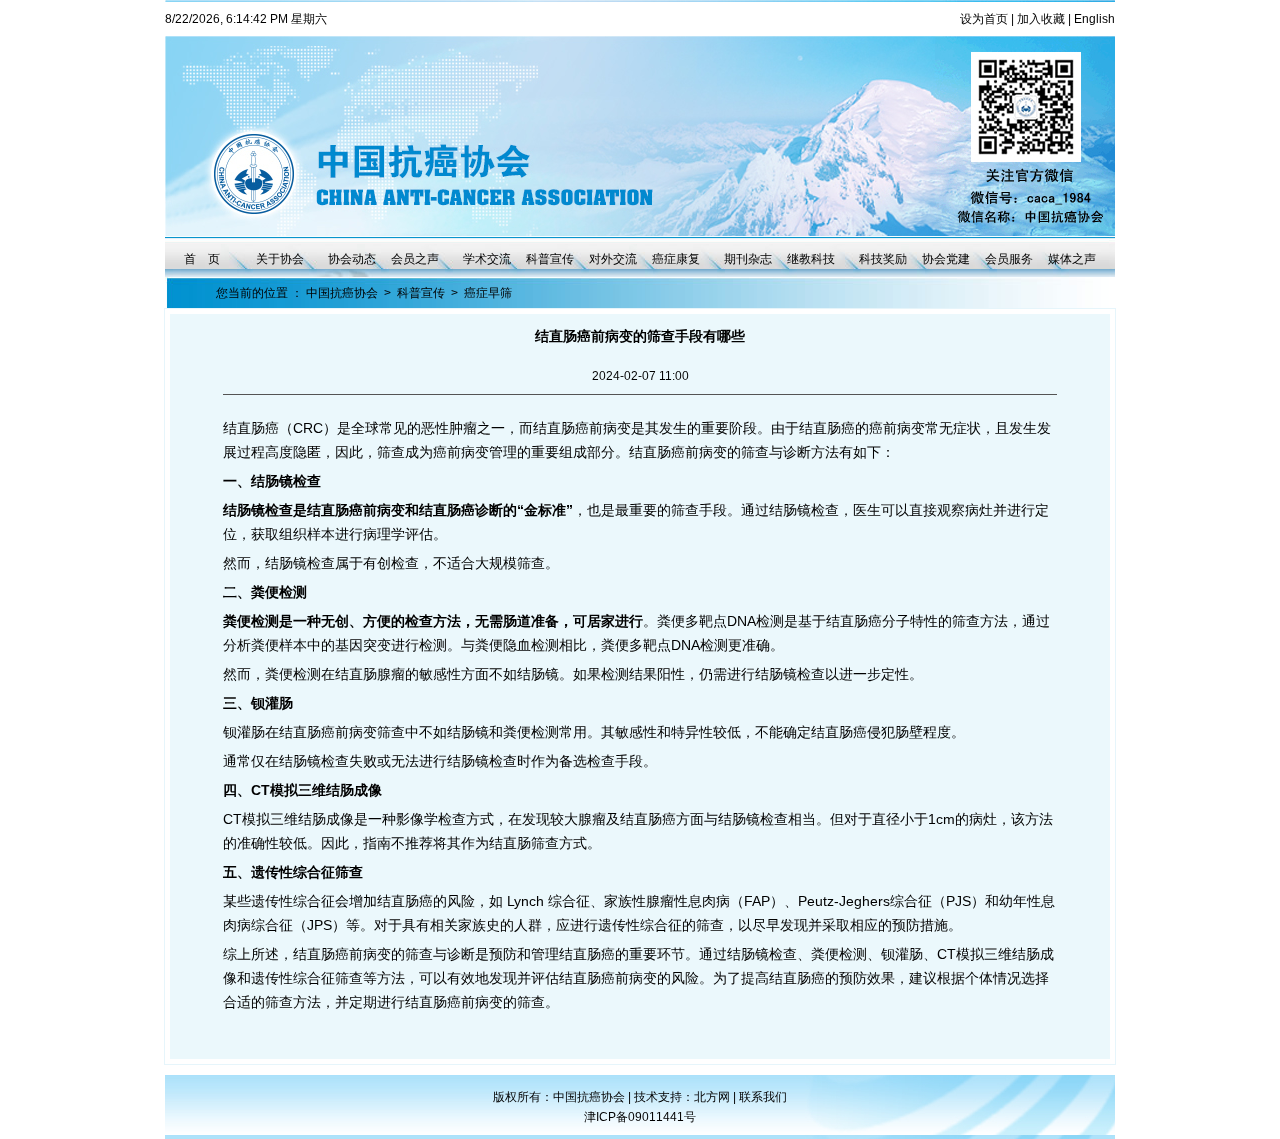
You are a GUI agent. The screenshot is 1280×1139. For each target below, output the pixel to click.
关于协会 (280, 259)
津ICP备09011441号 (640, 1117)
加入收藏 (1041, 19)
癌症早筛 (488, 293)
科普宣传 (550, 259)
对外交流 (613, 259)
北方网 (713, 1097)
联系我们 (763, 1097)
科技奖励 (883, 259)
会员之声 (415, 259)
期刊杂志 (748, 259)
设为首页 (984, 19)
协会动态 (352, 259)
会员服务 (1009, 259)
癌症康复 (676, 259)
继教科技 (811, 259)
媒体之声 (1072, 259)
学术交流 (487, 259)
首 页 (202, 259)
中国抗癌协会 (342, 293)
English (1094, 19)
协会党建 (946, 259)
